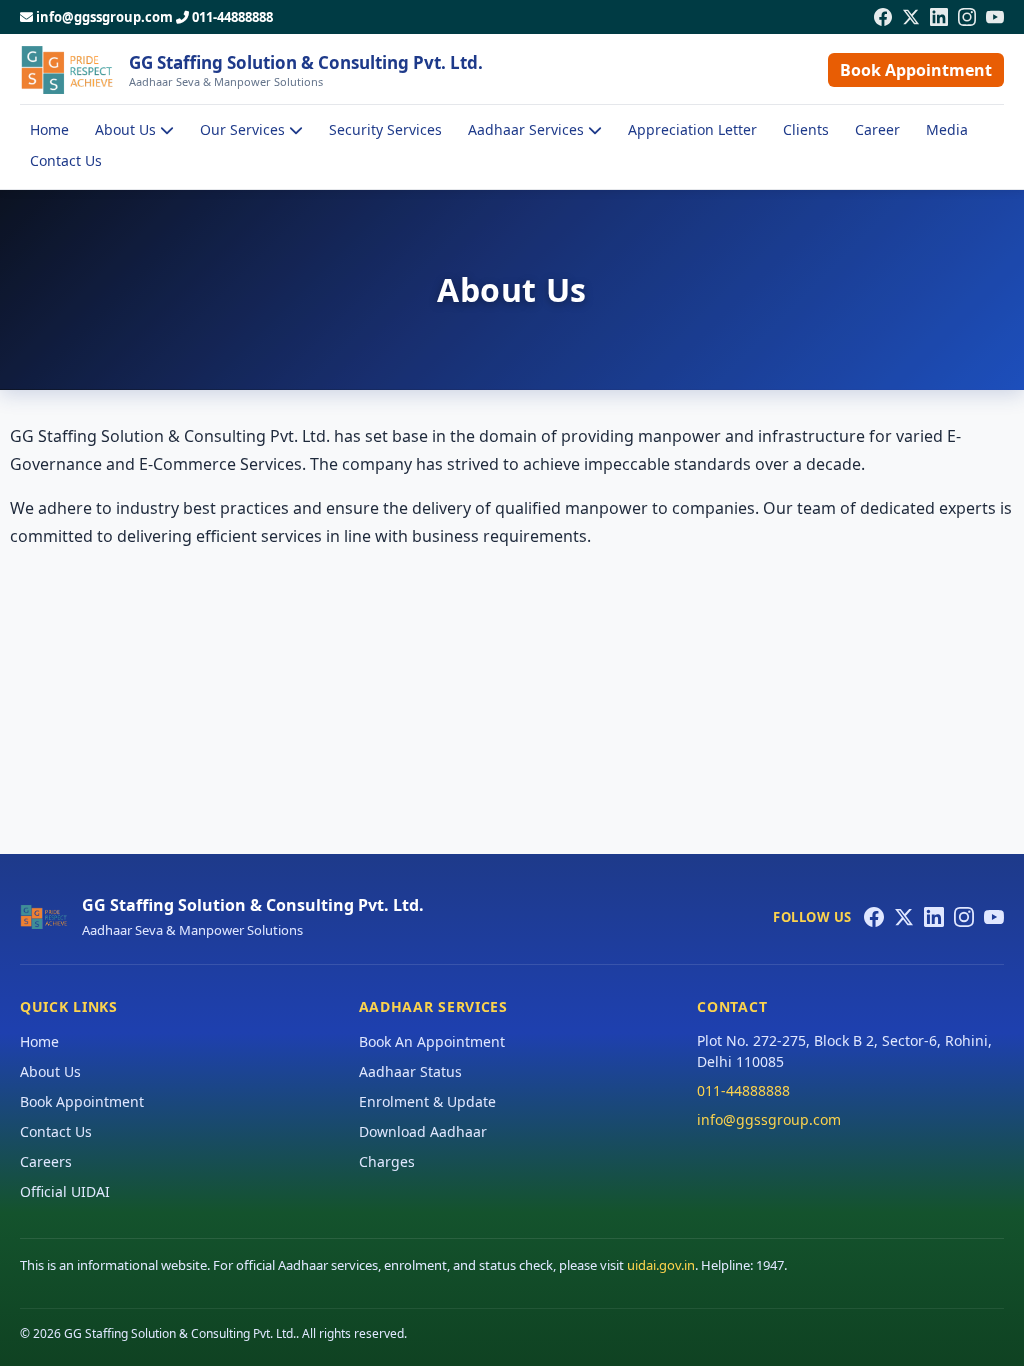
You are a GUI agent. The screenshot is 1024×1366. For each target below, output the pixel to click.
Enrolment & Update (427, 1101)
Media (947, 129)
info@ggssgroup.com (104, 17)
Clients (806, 129)
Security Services (385, 129)
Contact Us (66, 160)
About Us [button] (127, 129)
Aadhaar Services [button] (528, 129)
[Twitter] (911, 17)
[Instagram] (967, 17)
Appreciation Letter (692, 129)
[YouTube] (995, 17)
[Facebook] (883, 17)
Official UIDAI (65, 1191)
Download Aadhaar (423, 1131)
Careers (46, 1161)
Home (49, 129)
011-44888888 (232, 17)
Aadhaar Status (410, 1071)
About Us (50, 1071)
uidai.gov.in (661, 1265)
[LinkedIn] (939, 17)
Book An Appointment (432, 1041)
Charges (387, 1161)
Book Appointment (916, 70)
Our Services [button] (244, 129)
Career (877, 129)
